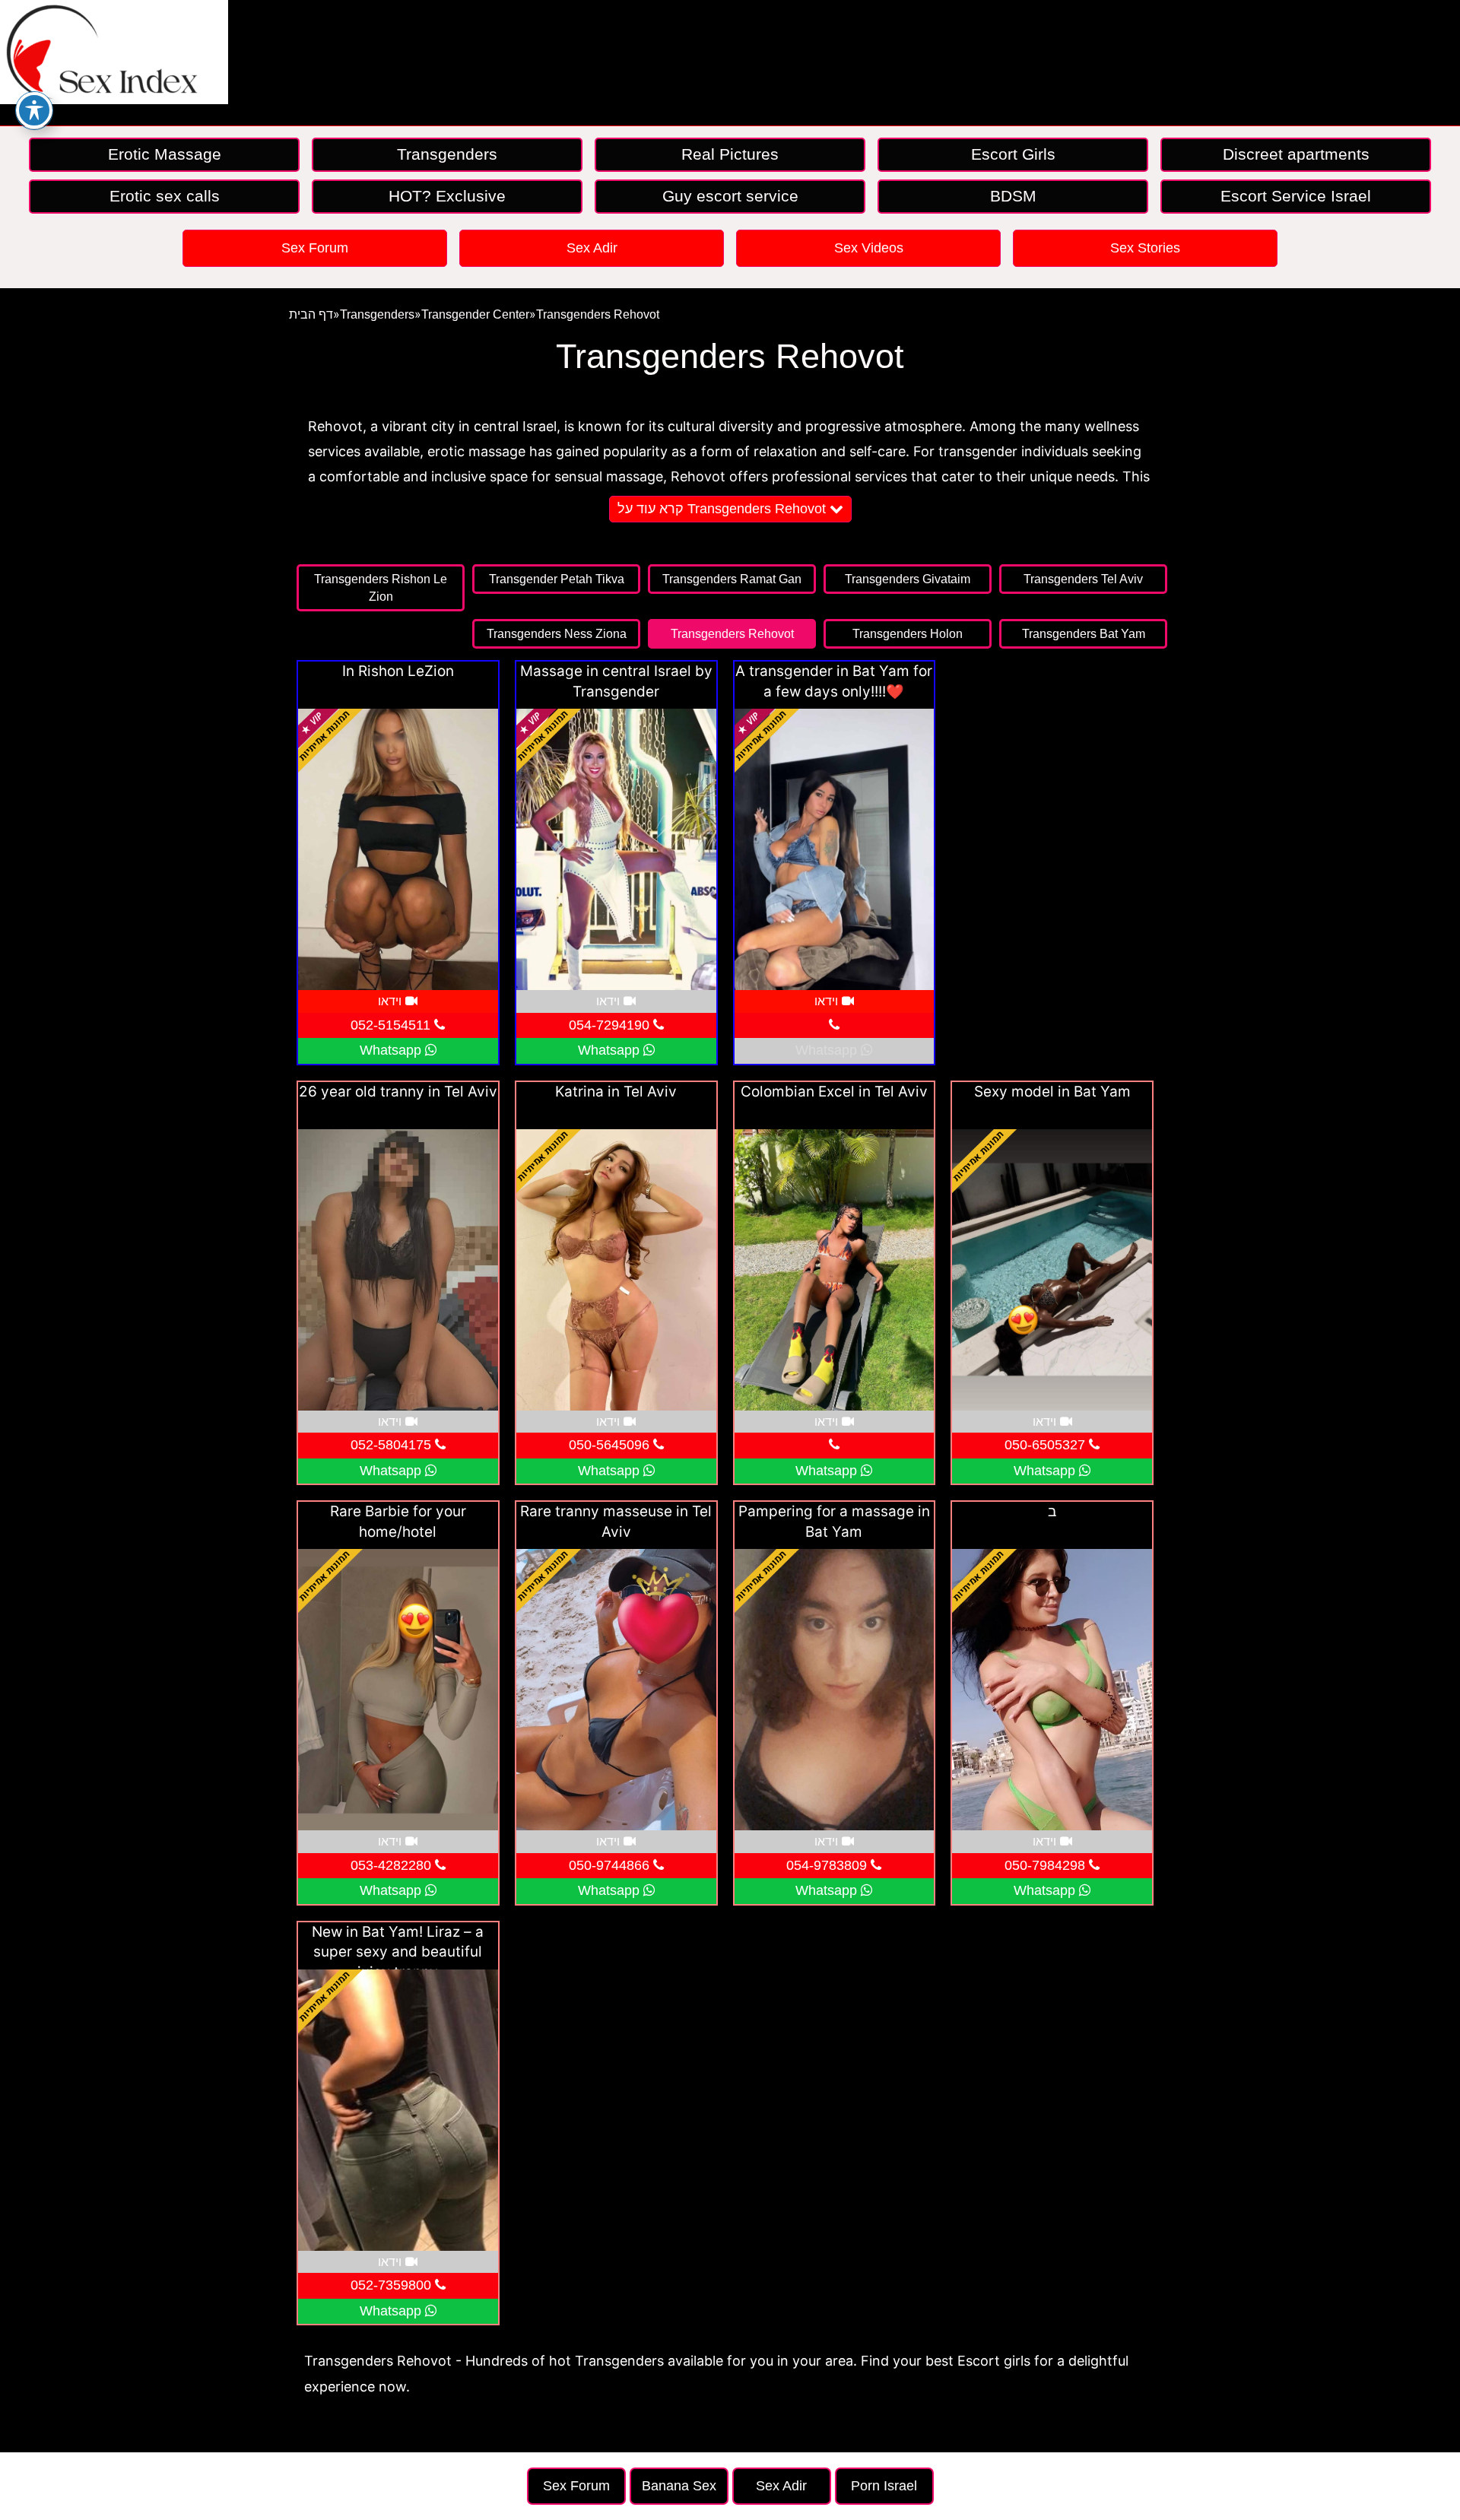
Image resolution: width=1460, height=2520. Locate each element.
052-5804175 (393, 1445)
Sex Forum (315, 248)
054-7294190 (611, 1025)
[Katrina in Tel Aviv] (616, 1270)
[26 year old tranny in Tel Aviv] (398, 1270)
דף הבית (311, 314)
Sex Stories (1145, 248)
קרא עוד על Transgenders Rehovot (724, 509)
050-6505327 (1047, 1445)
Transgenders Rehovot (598, 314)
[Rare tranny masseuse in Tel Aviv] (616, 1690)
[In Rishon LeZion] (398, 849)
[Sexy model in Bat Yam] (1052, 1270)
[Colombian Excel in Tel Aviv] (835, 1270)
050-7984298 (1047, 1865)
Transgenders (377, 314)
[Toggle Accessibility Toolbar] (34, 110)
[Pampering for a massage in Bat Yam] (835, 1690)
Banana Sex (679, 2486)
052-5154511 (392, 1025)
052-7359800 (393, 2285)
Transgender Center (475, 314)
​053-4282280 (393, 1865)
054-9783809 (828, 1865)
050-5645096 (611, 1445)
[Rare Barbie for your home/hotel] (398, 1690)
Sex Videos (869, 248)
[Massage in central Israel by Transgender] (616, 849)
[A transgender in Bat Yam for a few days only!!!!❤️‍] (835, 849)
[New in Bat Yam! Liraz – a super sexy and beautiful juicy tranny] (398, 2110)
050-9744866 (611, 1865)
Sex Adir (592, 248)
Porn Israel (884, 2486)
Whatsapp (392, 1050)
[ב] (1052, 1690)
